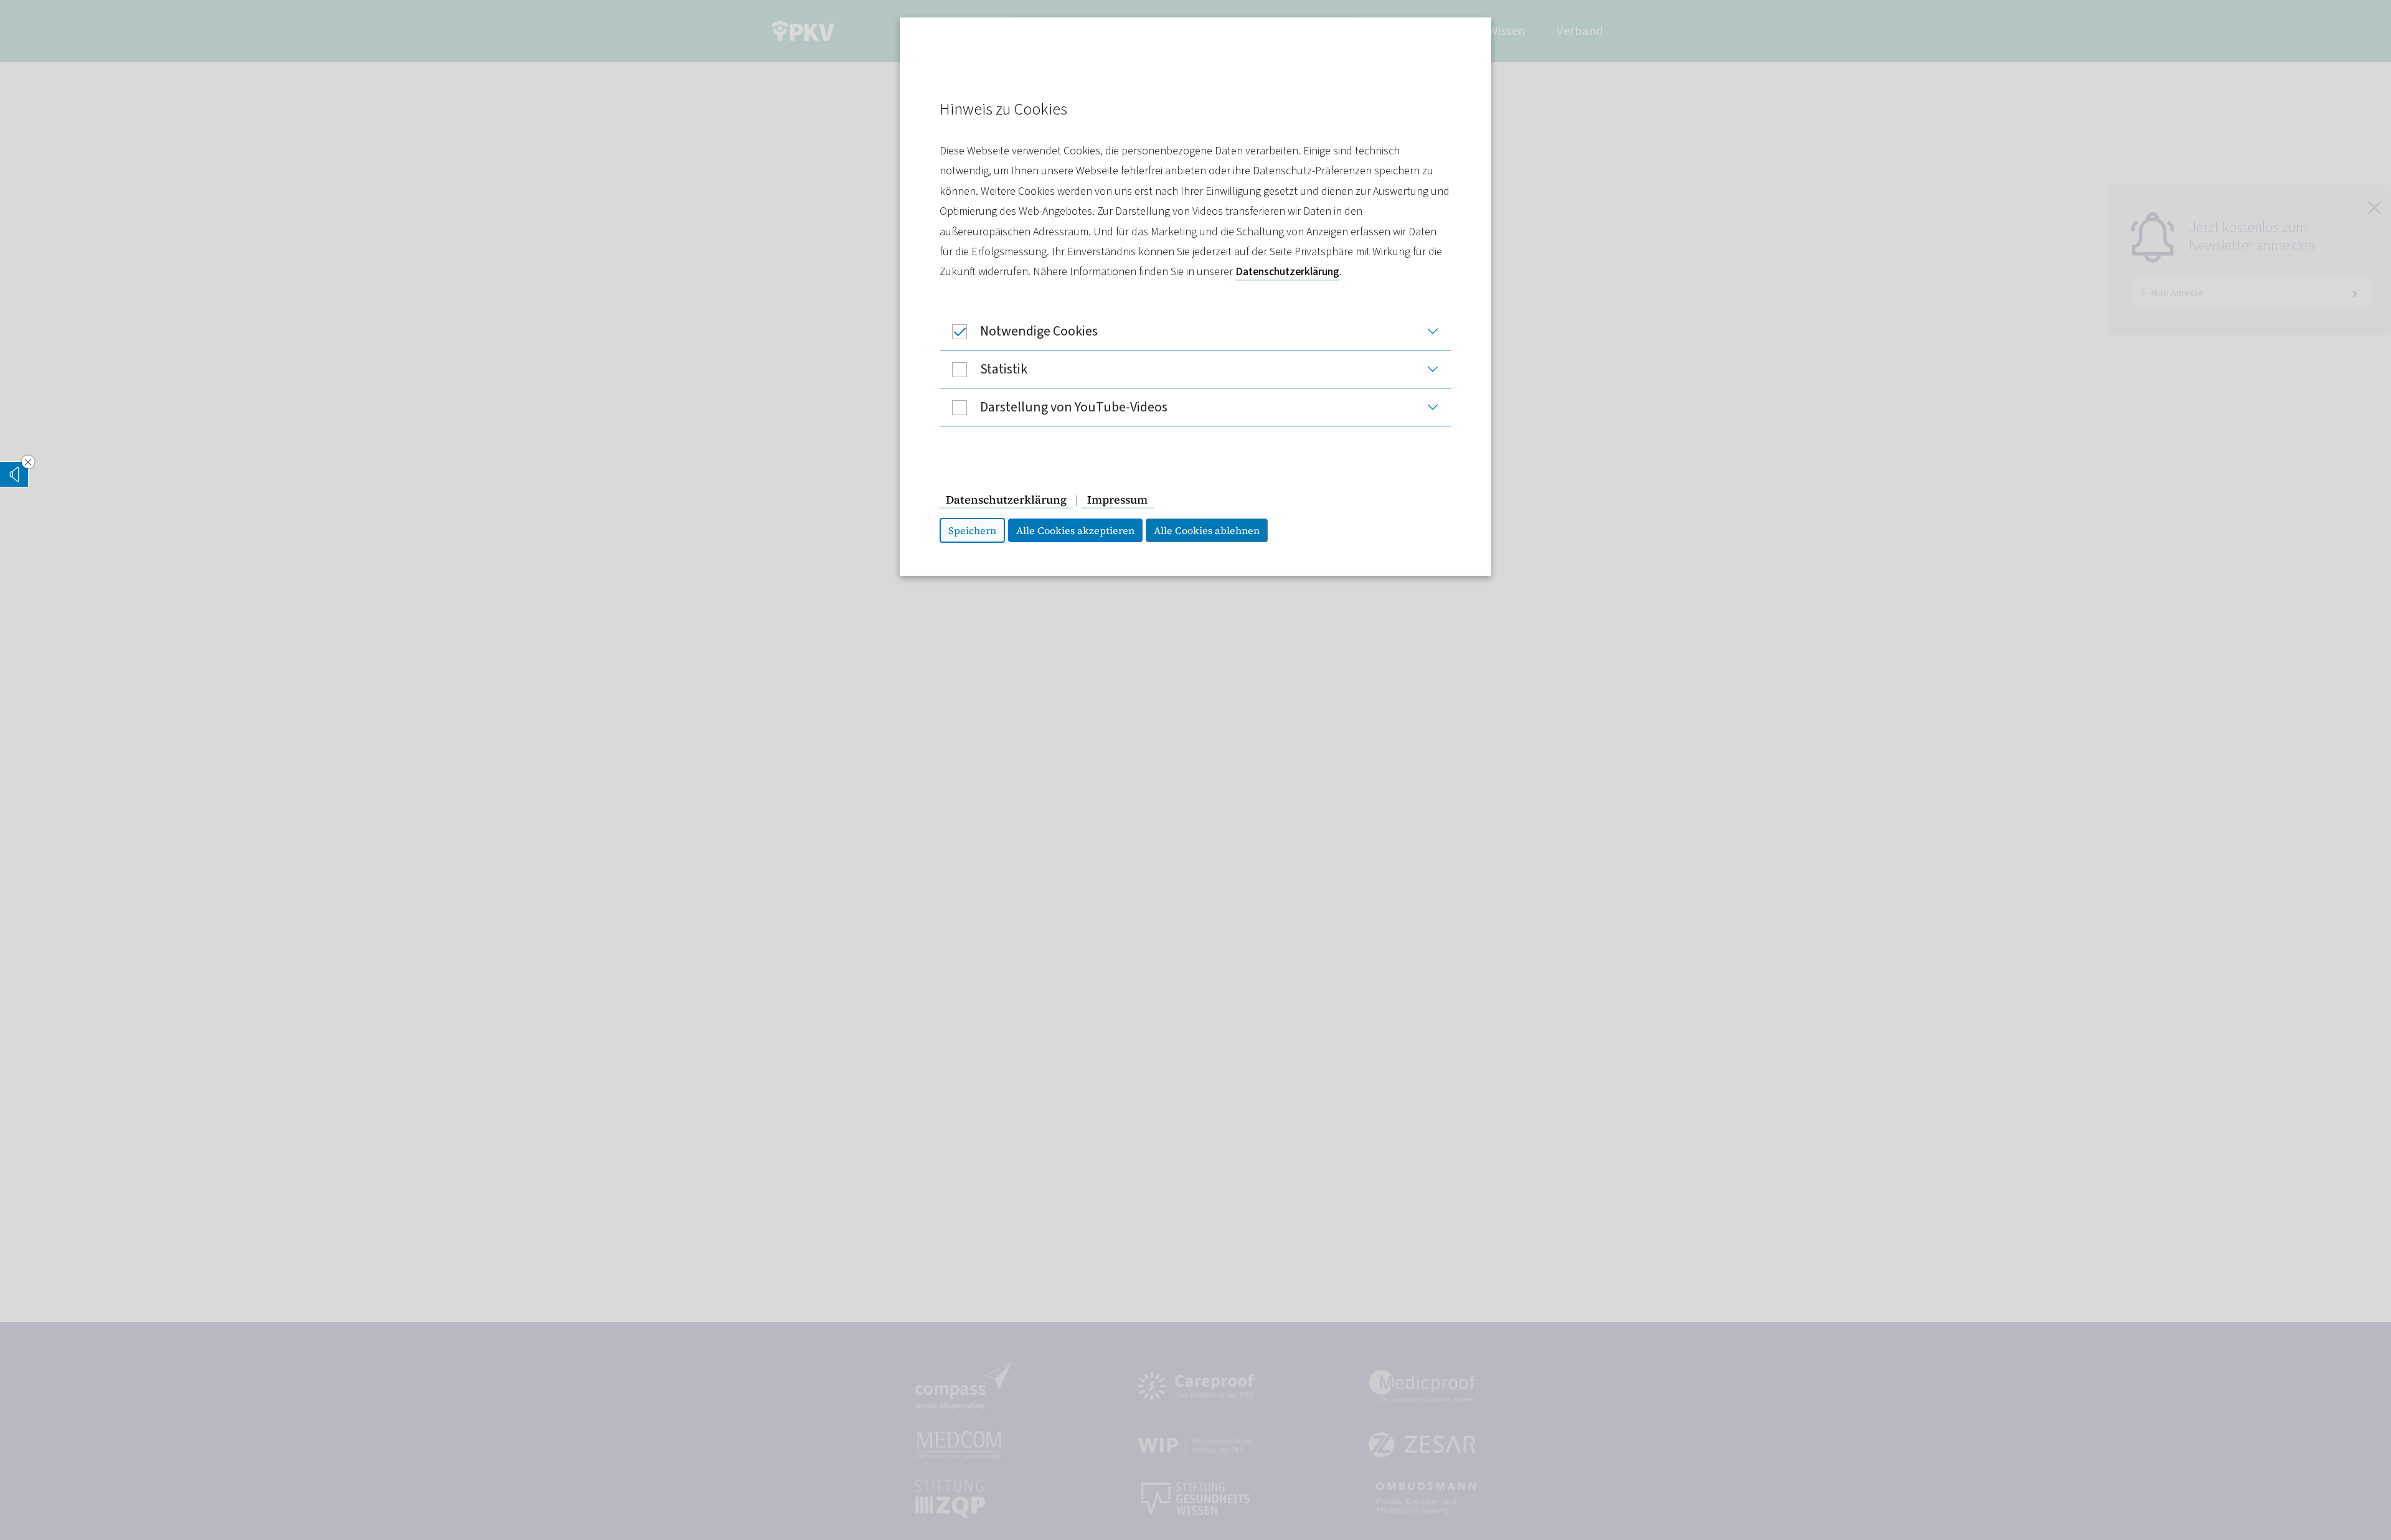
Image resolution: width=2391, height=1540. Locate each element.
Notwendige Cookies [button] (1039, 331)
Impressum (1117, 500)
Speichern (972, 530)
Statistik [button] (1004, 369)
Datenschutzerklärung (1287, 272)
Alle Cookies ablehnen (1207, 530)
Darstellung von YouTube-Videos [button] (1074, 407)
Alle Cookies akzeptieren (1075, 530)
